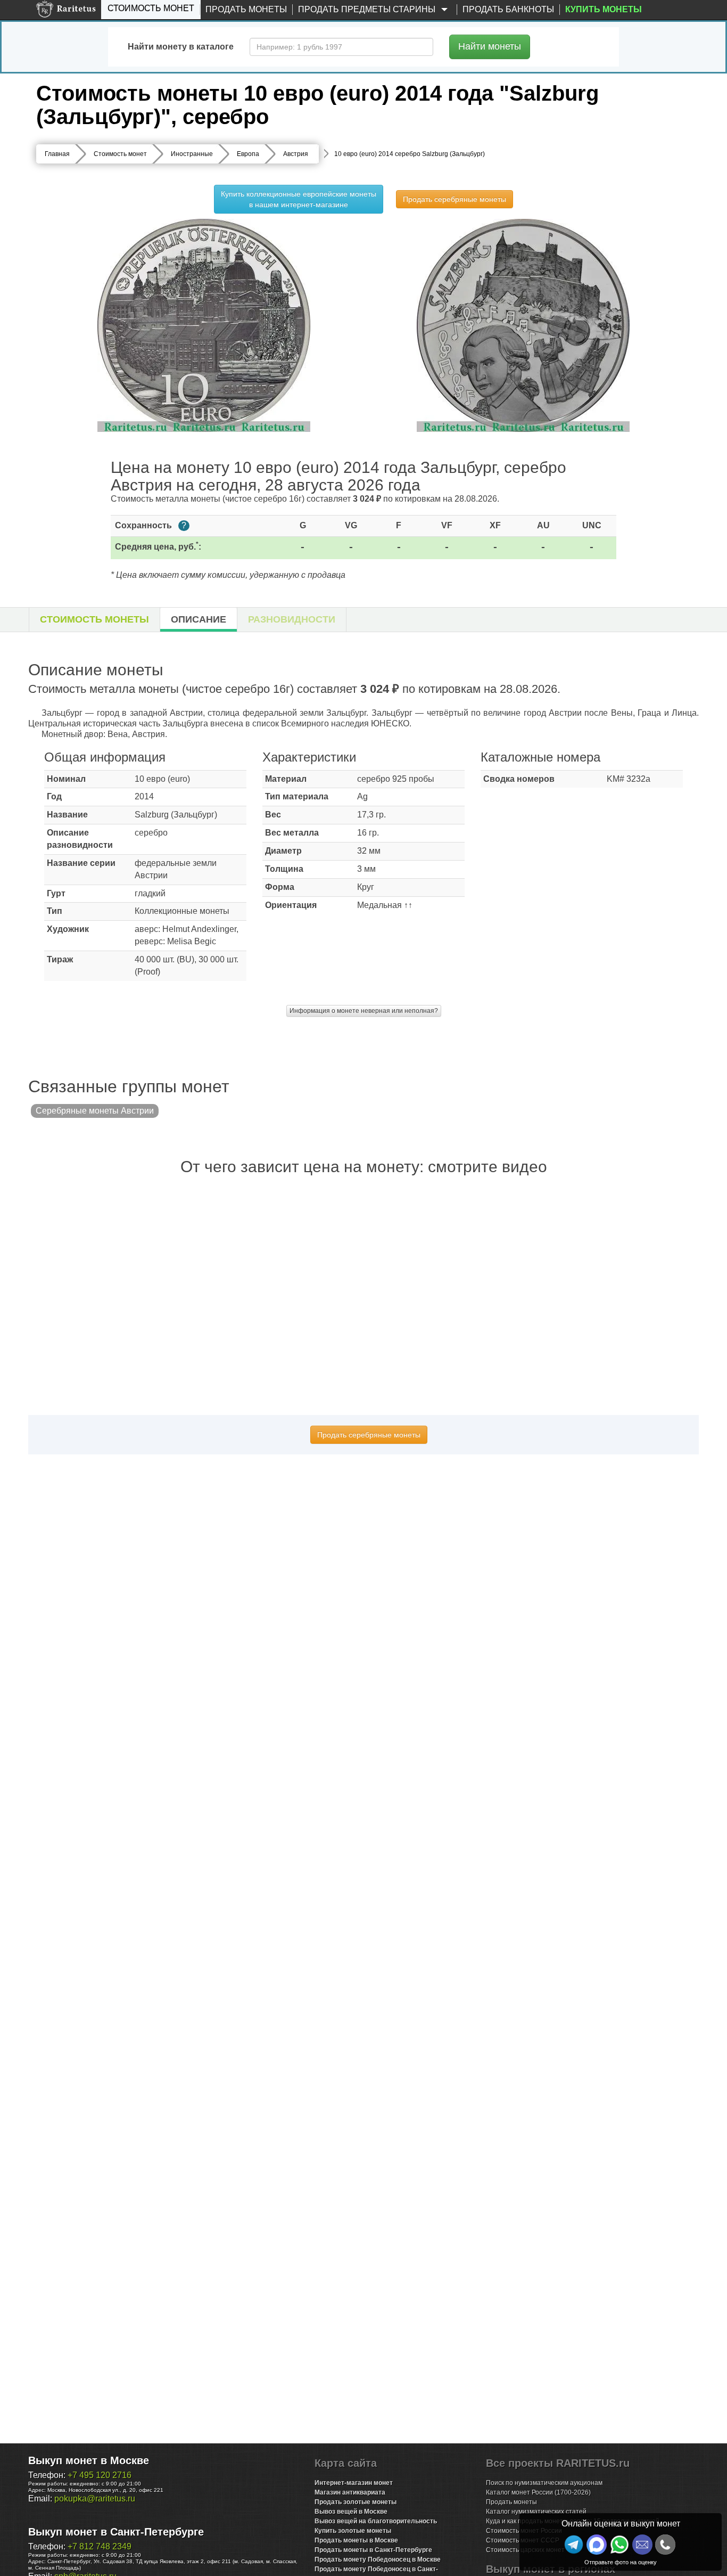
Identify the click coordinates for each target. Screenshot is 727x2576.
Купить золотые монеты (353, 2531)
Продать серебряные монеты (455, 199)
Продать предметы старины (368, 9)
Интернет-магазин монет (354, 2483)
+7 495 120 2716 (100, 2475)
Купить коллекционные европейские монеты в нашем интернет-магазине (299, 199)
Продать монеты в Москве (356, 2540)
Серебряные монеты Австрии (95, 1111)
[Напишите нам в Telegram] (574, 2545)
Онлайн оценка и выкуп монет (621, 2524)
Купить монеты (604, 9)
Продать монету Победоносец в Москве (378, 2559)
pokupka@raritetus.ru (95, 2499)
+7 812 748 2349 (100, 2546)
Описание (199, 619)
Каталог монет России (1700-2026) (538, 2492)
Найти (490, 46)
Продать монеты (246, 9)
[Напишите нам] (597, 2545)
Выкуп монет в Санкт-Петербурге (116, 2532)
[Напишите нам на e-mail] (642, 2545)
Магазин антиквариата (350, 2492)
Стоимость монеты (94, 619)
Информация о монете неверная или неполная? (364, 1011)
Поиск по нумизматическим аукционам (544, 2483)
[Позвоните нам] (665, 2545)
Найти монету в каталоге (181, 47)
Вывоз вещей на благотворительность (376, 2521)
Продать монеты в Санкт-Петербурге (373, 2550)
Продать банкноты (508, 9)
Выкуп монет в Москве (89, 2460)
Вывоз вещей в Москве (351, 2512)
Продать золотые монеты (356, 2502)
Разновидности (292, 619)
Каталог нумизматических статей (536, 2512)
